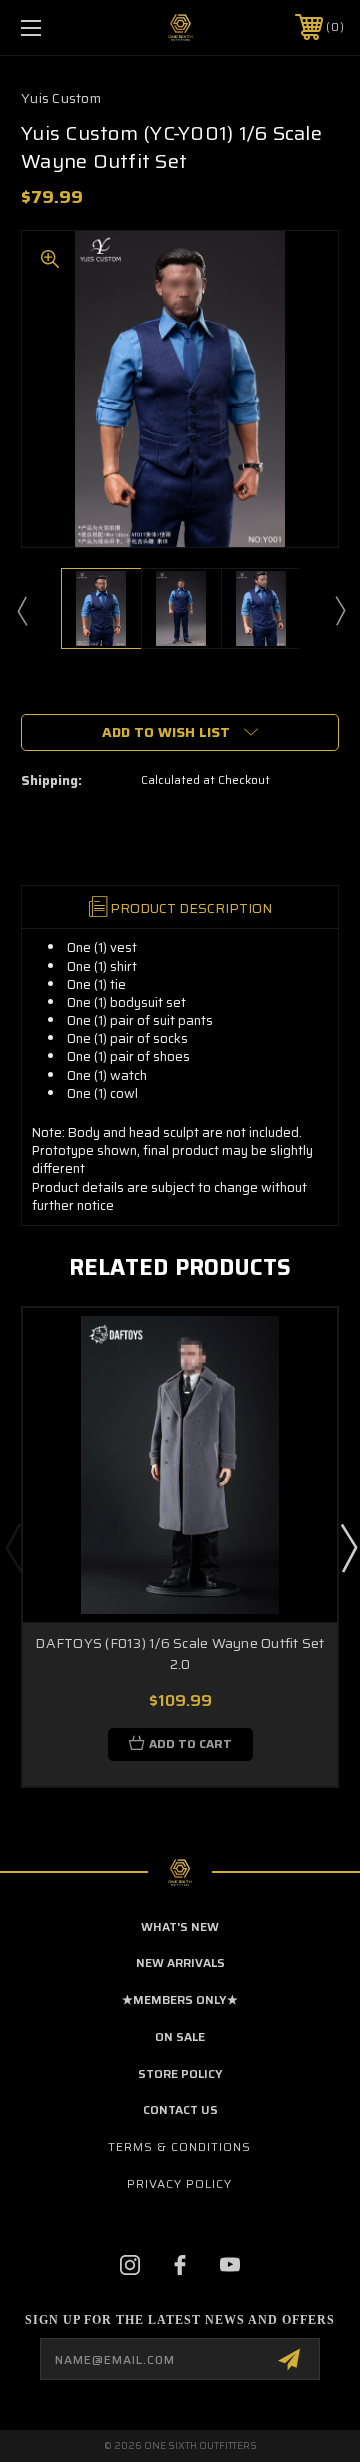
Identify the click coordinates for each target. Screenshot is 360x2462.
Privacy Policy (179, 2183)
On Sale (180, 2036)
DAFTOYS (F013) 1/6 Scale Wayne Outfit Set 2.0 (179, 1653)
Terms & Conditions (179, 2146)
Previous (21, 610)
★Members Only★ (180, 1999)
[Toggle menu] (53, 27)
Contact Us (180, 2109)
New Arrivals (180, 1962)
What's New (180, 1926)
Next (339, 610)
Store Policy (180, 2073)
